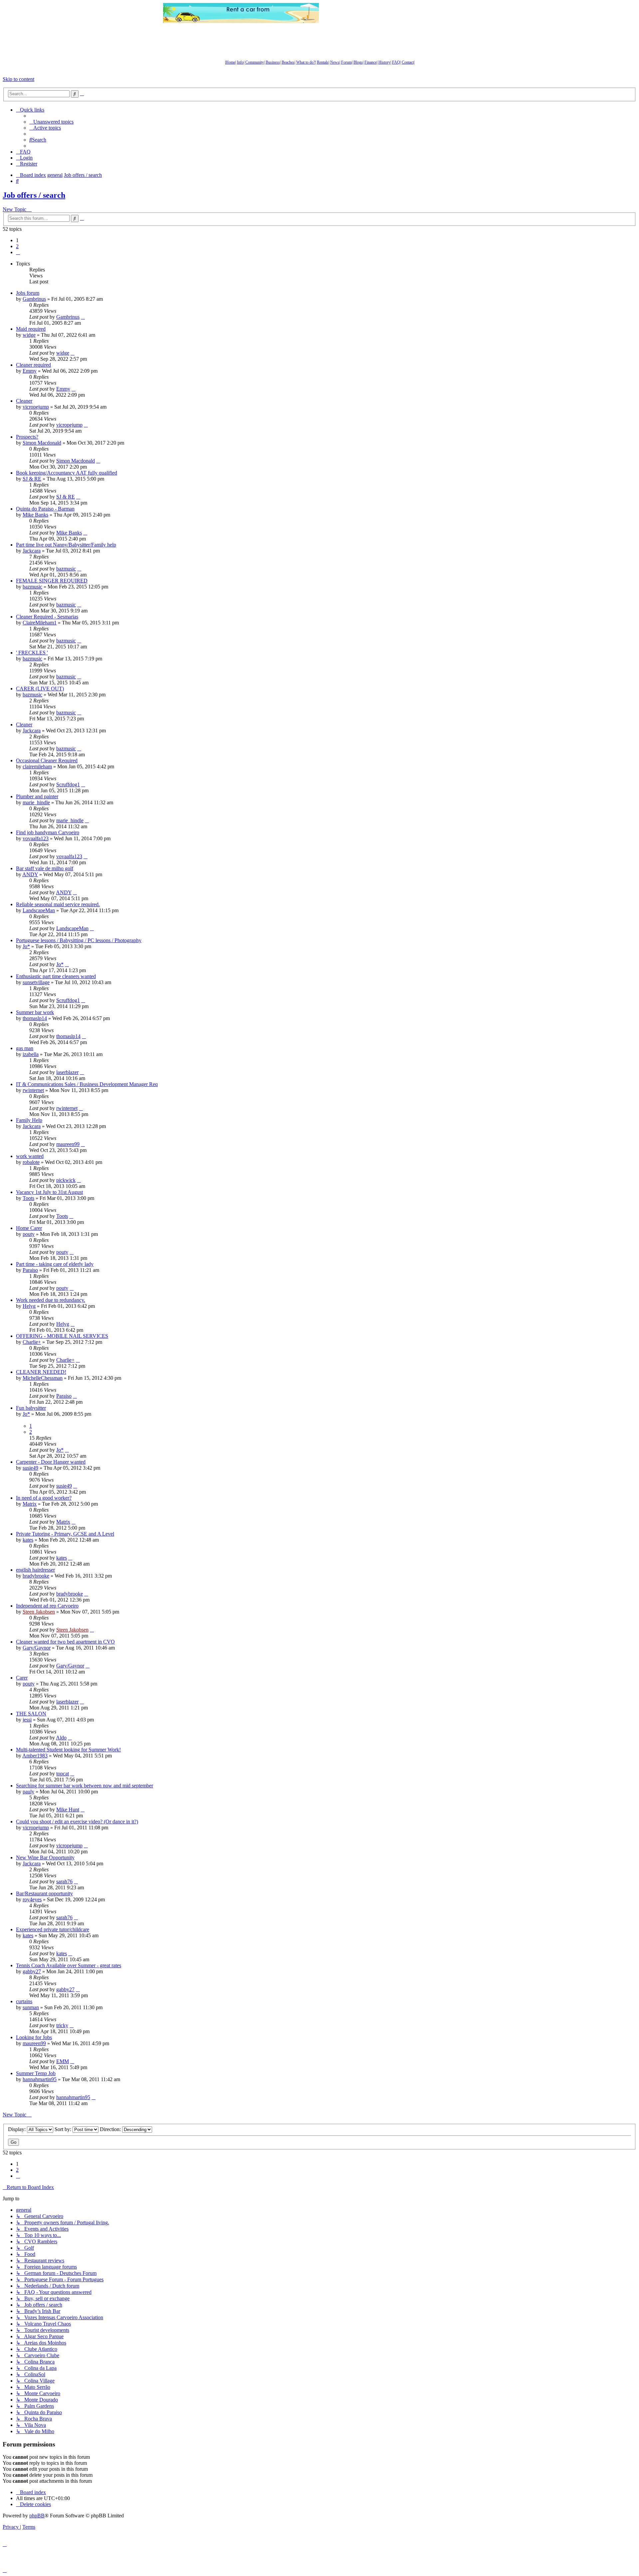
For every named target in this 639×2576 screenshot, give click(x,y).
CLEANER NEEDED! (41, 1372)
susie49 (30, 1468)
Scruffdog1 (68, 784)
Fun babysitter (31, 1408)
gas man (25, 1048)
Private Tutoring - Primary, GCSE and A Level (65, 1534)
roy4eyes (32, 1899)
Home (230, 62)
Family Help (29, 1120)
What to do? (306, 62)
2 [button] (17, 246)
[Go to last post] (83, 317)
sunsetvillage (36, 982)
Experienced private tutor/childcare (53, 1929)
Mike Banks (35, 515)
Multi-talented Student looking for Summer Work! (68, 1750)
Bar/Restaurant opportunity (44, 1893)
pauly (28, 1792)
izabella (31, 1054)
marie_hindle (36, 802)
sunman (31, 2007)
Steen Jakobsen (39, 1612)
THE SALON (31, 1714)
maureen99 (68, 1144)
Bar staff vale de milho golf (45, 868)
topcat (63, 1774)
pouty (29, 1234)
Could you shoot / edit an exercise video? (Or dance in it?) (77, 1822)
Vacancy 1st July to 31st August (49, 1192)
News (335, 62)
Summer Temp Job (36, 2073)
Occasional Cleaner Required (47, 760)
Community (255, 62)
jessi (27, 1720)
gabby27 (32, 1971)
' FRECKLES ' (32, 653)
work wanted (30, 1156)
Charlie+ (32, 1342)
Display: (17, 2129)
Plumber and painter (37, 796)
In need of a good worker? (44, 1498)
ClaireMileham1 (40, 623)
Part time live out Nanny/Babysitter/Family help (66, 545)
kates (28, 1540)
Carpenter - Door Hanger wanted (51, 1462)
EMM (63, 2061)
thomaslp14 (35, 1018)
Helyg (29, 1306)
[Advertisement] (398, 13)
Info (240, 62)
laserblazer (67, 1072)
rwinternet (33, 1090)
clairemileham (37, 766)
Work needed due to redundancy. (51, 1300)
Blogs (358, 62)
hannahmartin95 (40, 2079)
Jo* (26, 946)
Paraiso (30, 1270)
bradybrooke (36, 1576)
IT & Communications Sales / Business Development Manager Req (87, 1084)
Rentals (323, 62)
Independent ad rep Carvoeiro (47, 1606)
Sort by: (64, 2129)
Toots (28, 1198)
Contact (408, 62)
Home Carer (29, 1228)
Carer (22, 1678)
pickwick (66, 1180)
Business (273, 62)
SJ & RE (32, 479)
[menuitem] (51, 122)
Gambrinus (34, 299)
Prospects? (27, 437)
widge (29, 335)
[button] (18, 252)
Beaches (288, 62)
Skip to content (18, 79)
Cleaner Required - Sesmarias (47, 617)
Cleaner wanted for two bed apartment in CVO (65, 1642)
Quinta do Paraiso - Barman (45, 509)
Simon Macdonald (42, 443)
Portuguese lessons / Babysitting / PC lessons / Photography (79, 940)
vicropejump (36, 407)
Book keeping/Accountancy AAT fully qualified (67, 473)
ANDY (30, 874)
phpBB (37, 2516)
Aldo (61, 1738)
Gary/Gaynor (37, 1648)
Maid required (31, 329)
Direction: (111, 2129)
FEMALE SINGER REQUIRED (52, 581)
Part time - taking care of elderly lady (55, 1264)
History (384, 62)
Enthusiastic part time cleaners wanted (56, 976)
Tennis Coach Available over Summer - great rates (69, 1965)
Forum (346, 62)
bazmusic (66, 569)
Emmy (30, 371)
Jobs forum (28, 293)
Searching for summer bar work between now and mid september (85, 1786)
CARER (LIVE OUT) (40, 689)
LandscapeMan (39, 910)
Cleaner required (33, 365)
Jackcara (32, 551)
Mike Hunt (68, 1810)
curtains (24, 2001)
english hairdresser (35, 1570)
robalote (31, 1162)
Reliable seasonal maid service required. (58, 904)
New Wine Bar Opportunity (45, 1857)
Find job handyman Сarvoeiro (48, 832)
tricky (62, 2025)
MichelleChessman (43, 1378)
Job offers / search (34, 195)
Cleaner (24, 401)
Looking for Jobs (34, 2037)
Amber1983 (35, 1756)
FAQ (396, 62)
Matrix (30, 1504)
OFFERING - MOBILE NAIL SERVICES (62, 1336)
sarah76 (64, 1881)
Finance (371, 62)
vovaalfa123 (36, 838)
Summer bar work (35, 1012)
